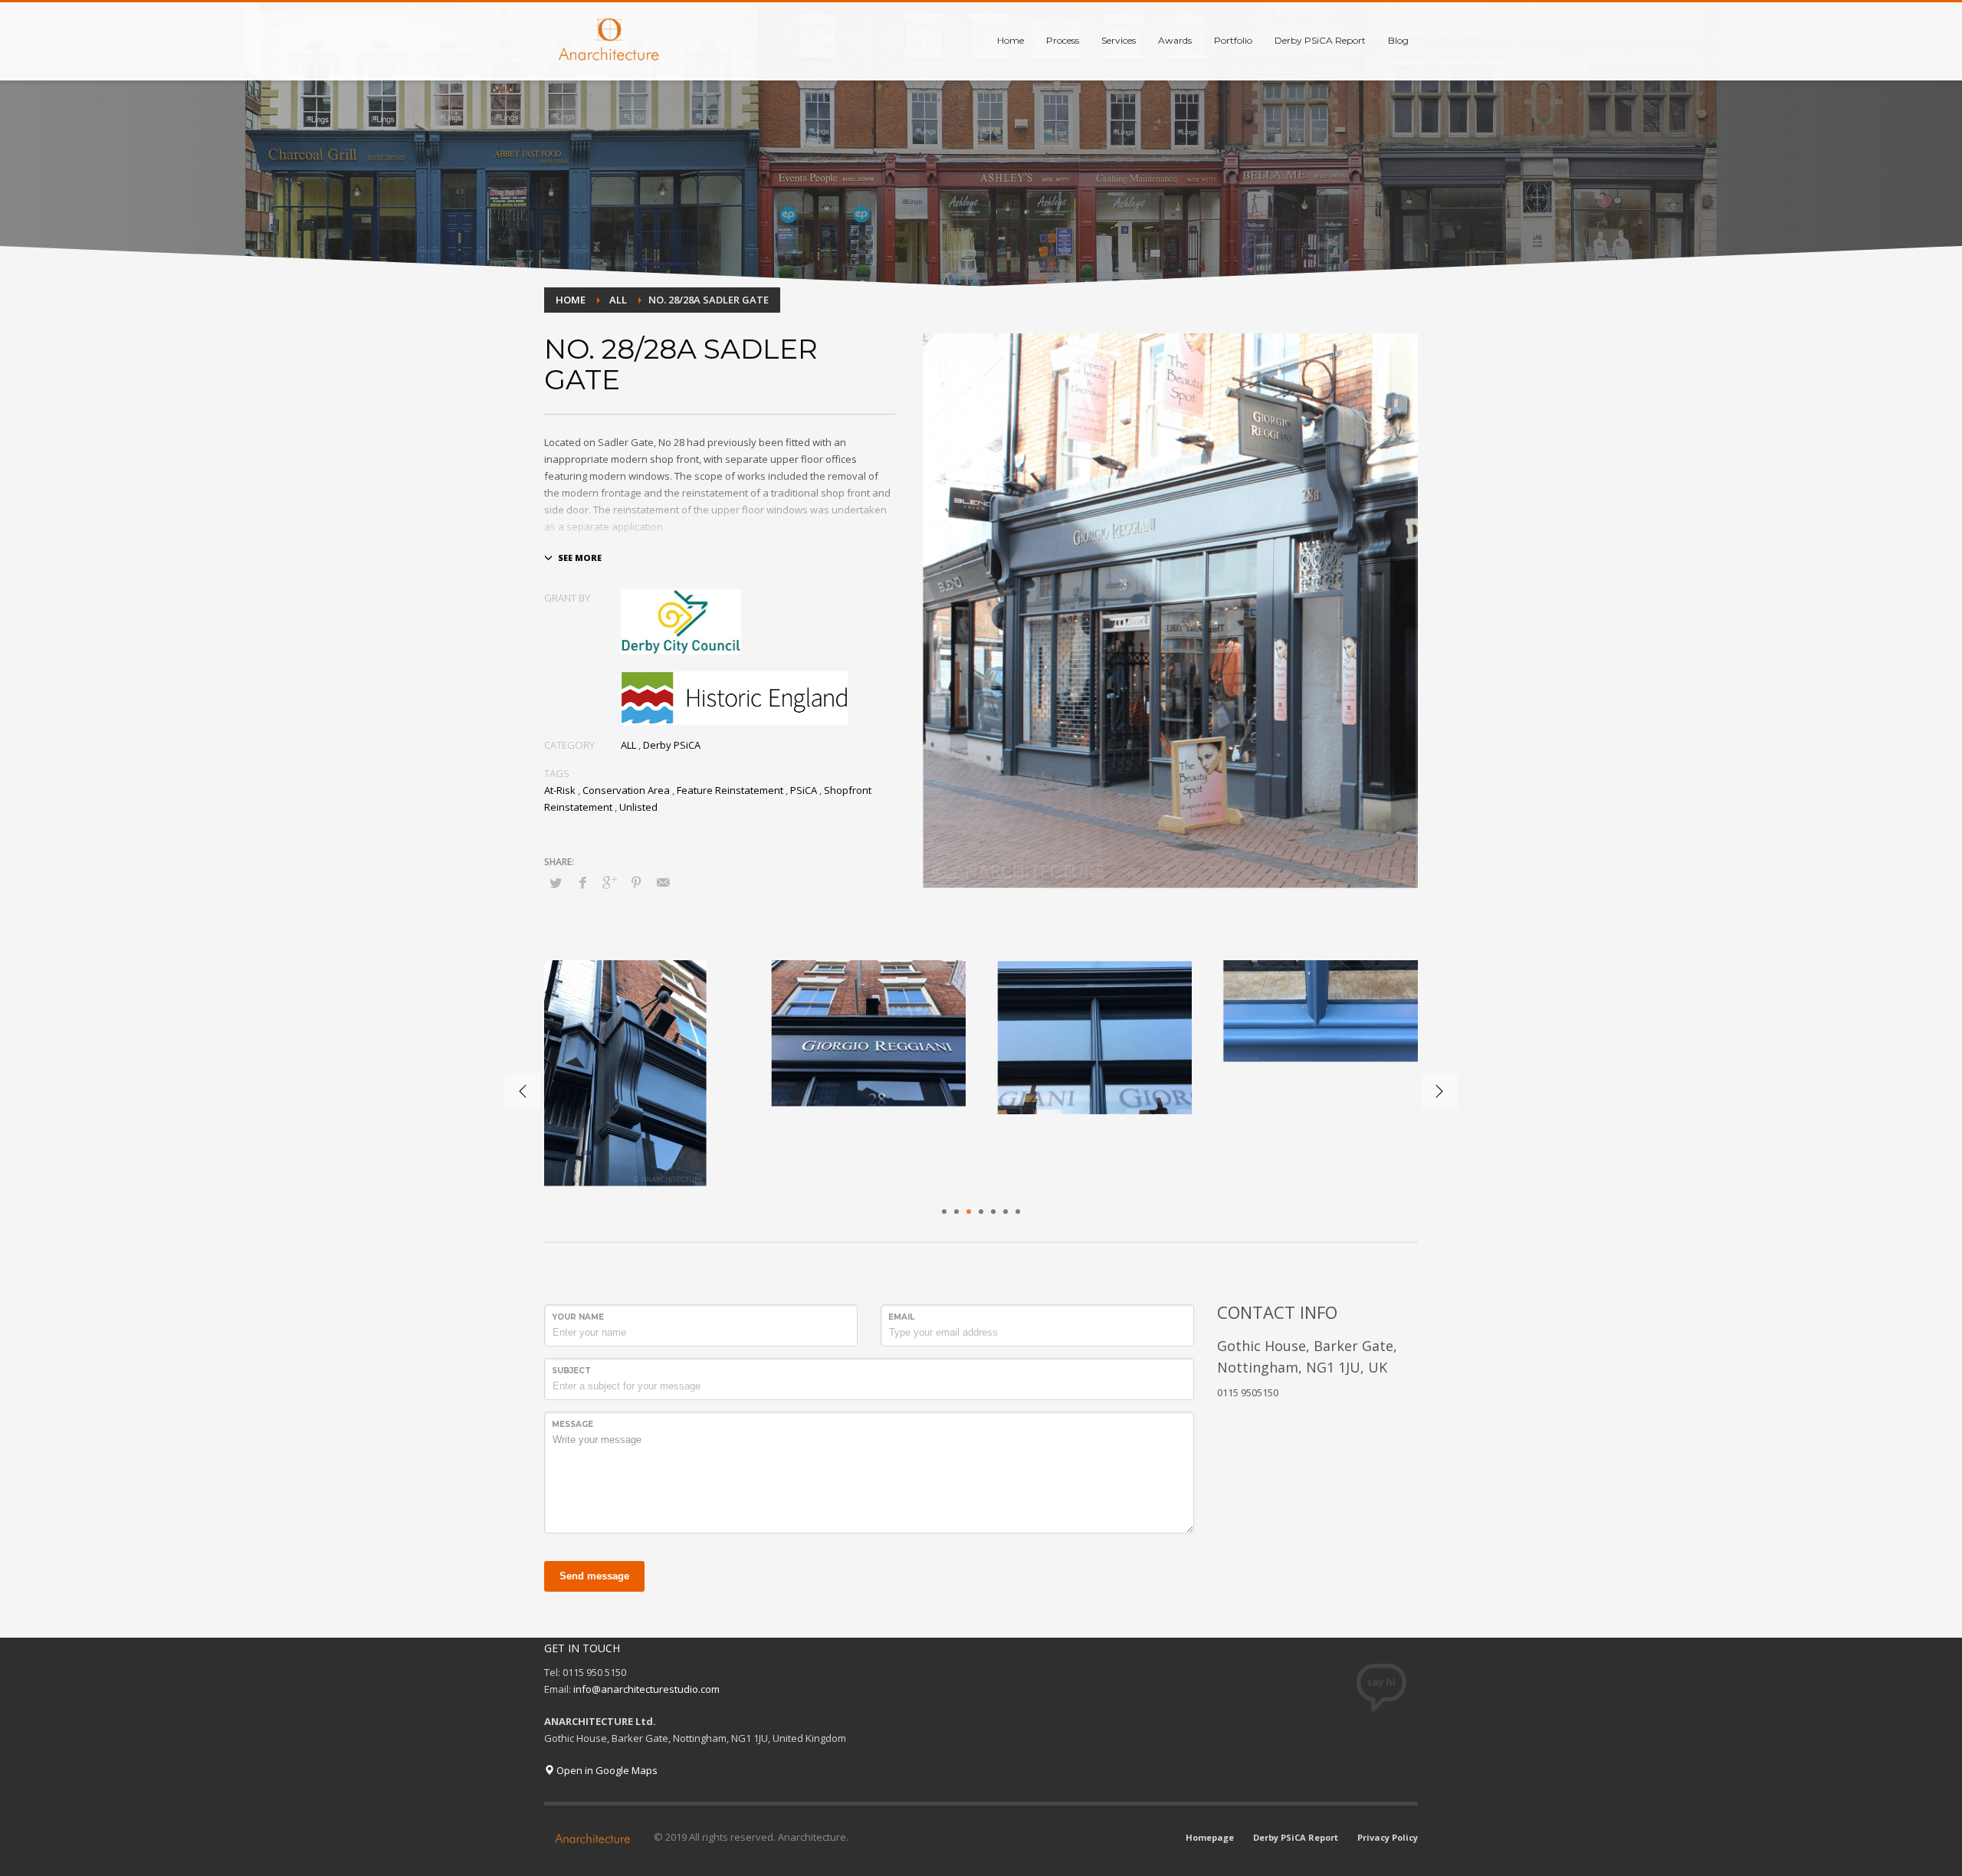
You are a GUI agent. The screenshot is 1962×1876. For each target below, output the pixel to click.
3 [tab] (969, 1212)
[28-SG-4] (642, 1075)
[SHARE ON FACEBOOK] (582, 882)
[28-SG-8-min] (868, 1035)
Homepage (1210, 1837)
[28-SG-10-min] (1094, 1037)
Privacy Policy (1388, 1837)
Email (901, 1317)
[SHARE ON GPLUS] (609, 882)
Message (573, 1424)
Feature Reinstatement (730, 790)
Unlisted (638, 807)
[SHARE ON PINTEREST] (636, 882)
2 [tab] (956, 1212)
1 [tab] (944, 1212)
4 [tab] (981, 1212)
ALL (628, 745)
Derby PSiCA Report (1296, 1837)
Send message (594, 1576)
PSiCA (804, 790)
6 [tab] (1006, 1212)
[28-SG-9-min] (1320, 1012)
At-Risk (560, 790)
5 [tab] (993, 1212)
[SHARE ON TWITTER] (556, 883)
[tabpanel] (642, 1075)
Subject (571, 1371)
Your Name (578, 1317)
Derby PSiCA (672, 745)
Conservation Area (626, 790)
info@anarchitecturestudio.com (646, 1689)
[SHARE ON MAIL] (663, 882)
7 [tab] (1018, 1212)
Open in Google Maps (606, 1770)
